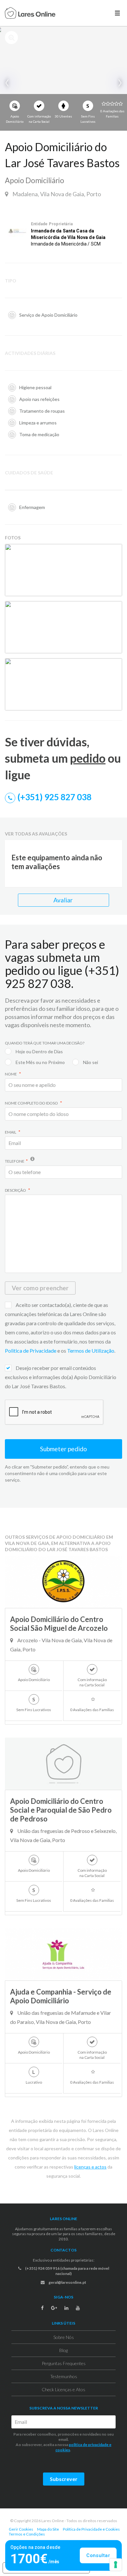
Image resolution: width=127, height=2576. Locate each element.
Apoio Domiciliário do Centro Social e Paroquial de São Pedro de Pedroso (61, 1810)
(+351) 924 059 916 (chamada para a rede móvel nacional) (67, 2271)
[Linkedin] (66, 2308)
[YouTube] (78, 2308)
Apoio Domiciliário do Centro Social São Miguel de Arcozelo (59, 1624)
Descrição (16, 1190)
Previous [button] (8, 83)
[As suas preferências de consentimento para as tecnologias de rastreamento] (116, 2565)
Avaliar (64, 900)
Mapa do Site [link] (48, 2529)
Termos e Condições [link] (27, 2534)
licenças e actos (90, 2167)
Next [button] (119, 83)
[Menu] (117, 13)
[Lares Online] (30, 14)
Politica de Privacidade (31, 1351)
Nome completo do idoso (32, 1103)
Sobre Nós (64, 2337)
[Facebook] (42, 2308)
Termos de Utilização (91, 1351)
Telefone (15, 1161)
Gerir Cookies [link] (21, 2529)
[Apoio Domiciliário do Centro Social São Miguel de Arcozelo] (63, 1582)
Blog (63, 2350)
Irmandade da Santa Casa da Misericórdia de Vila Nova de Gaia (68, 234)
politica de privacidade (89, 2445)
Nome (11, 1074)
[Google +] (54, 2308)
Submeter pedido (63, 1449)
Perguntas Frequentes (64, 2363)
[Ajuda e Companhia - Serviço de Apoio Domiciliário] (63, 1954)
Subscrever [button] (64, 2479)
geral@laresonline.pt (67, 2282)
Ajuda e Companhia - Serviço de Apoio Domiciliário (61, 1996)
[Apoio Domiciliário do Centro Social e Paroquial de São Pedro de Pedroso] (63, 1764)
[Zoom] (116, 550)
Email (11, 1132)
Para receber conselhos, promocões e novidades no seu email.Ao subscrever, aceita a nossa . (63, 2442)
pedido (88, 758)
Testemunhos (64, 2376)
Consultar (98, 2555)
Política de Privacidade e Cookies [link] (91, 2529)
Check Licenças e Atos (63, 2389)
